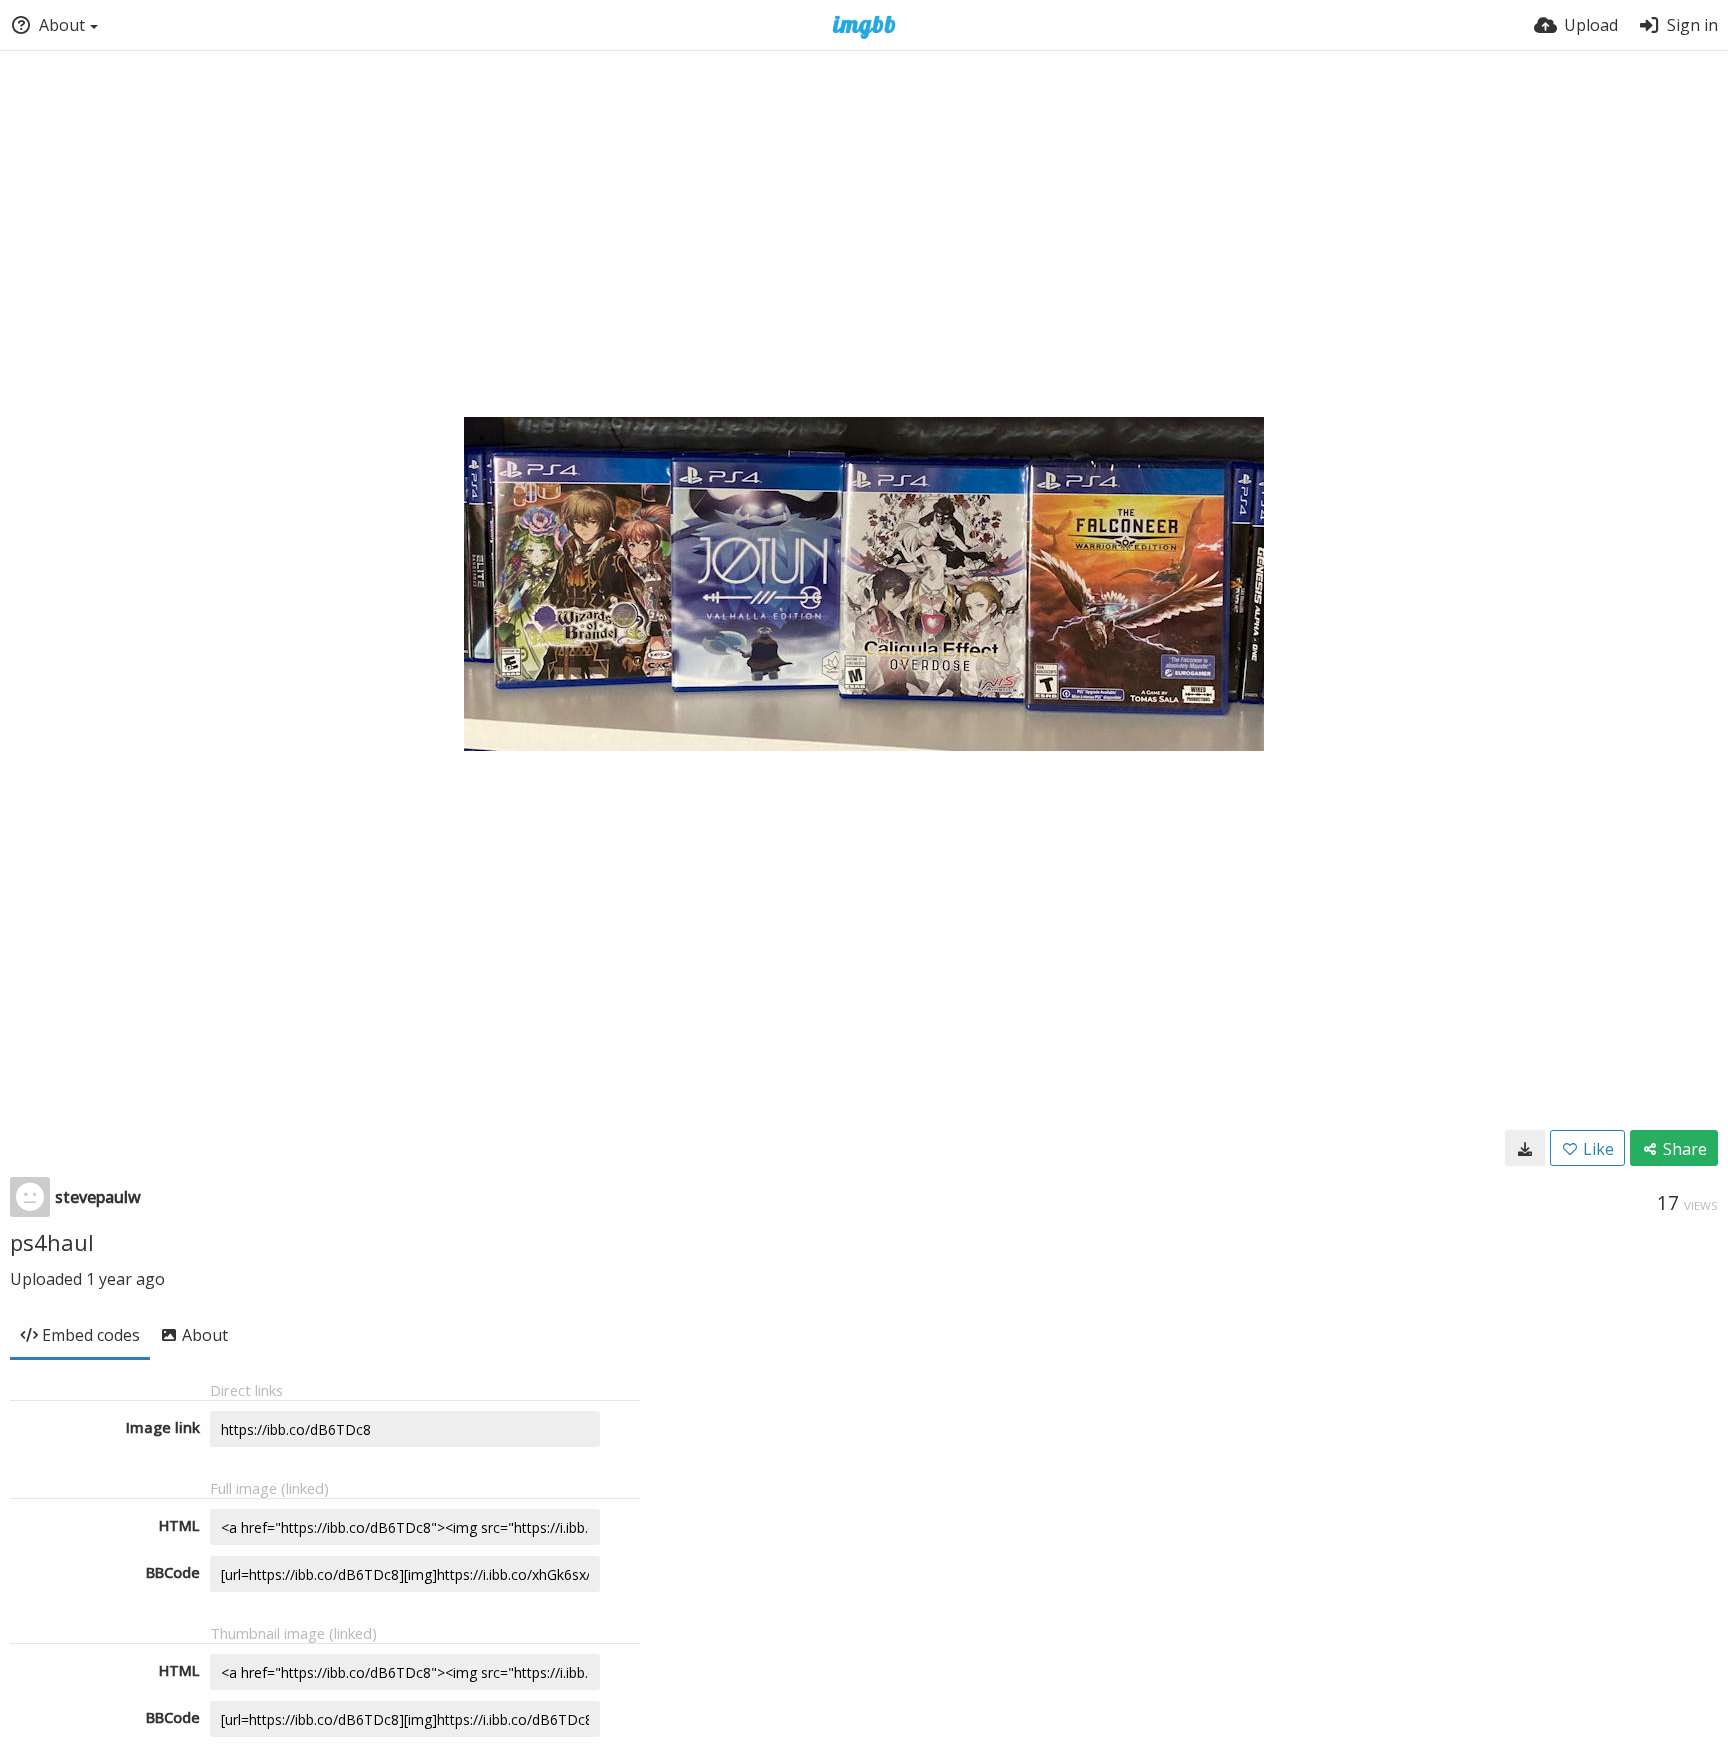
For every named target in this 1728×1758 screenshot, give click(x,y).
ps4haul (52, 1242)
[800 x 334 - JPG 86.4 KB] (1525, 1148)
